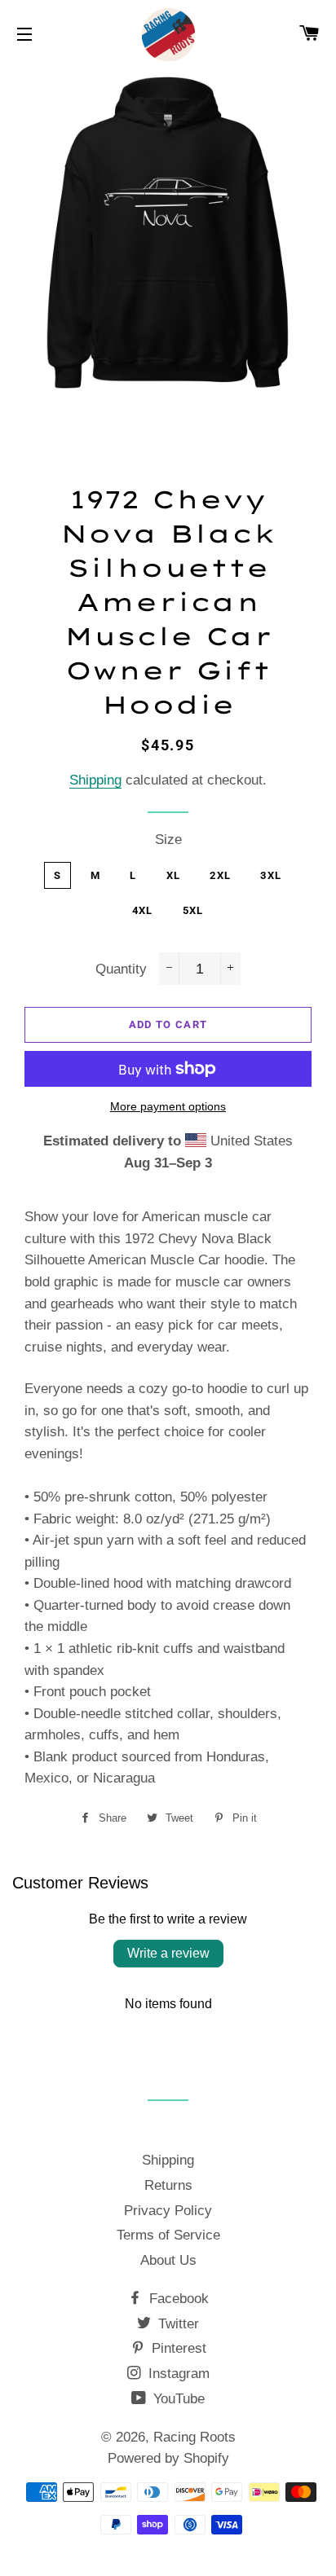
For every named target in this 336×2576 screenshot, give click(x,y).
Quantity (121, 969)
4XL (143, 910)
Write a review (168, 1953)
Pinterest (177, 2348)
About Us (168, 2260)
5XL (193, 910)
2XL (220, 875)
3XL (271, 875)
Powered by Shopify (168, 2458)
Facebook (177, 2299)
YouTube (177, 2399)
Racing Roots (195, 2437)
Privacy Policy (168, 2211)
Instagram (177, 2374)
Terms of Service (168, 2235)
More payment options (168, 1106)
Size (168, 840)
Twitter (177, 2324)
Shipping (95, 780)
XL (174, 875)
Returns (168, 2185)
